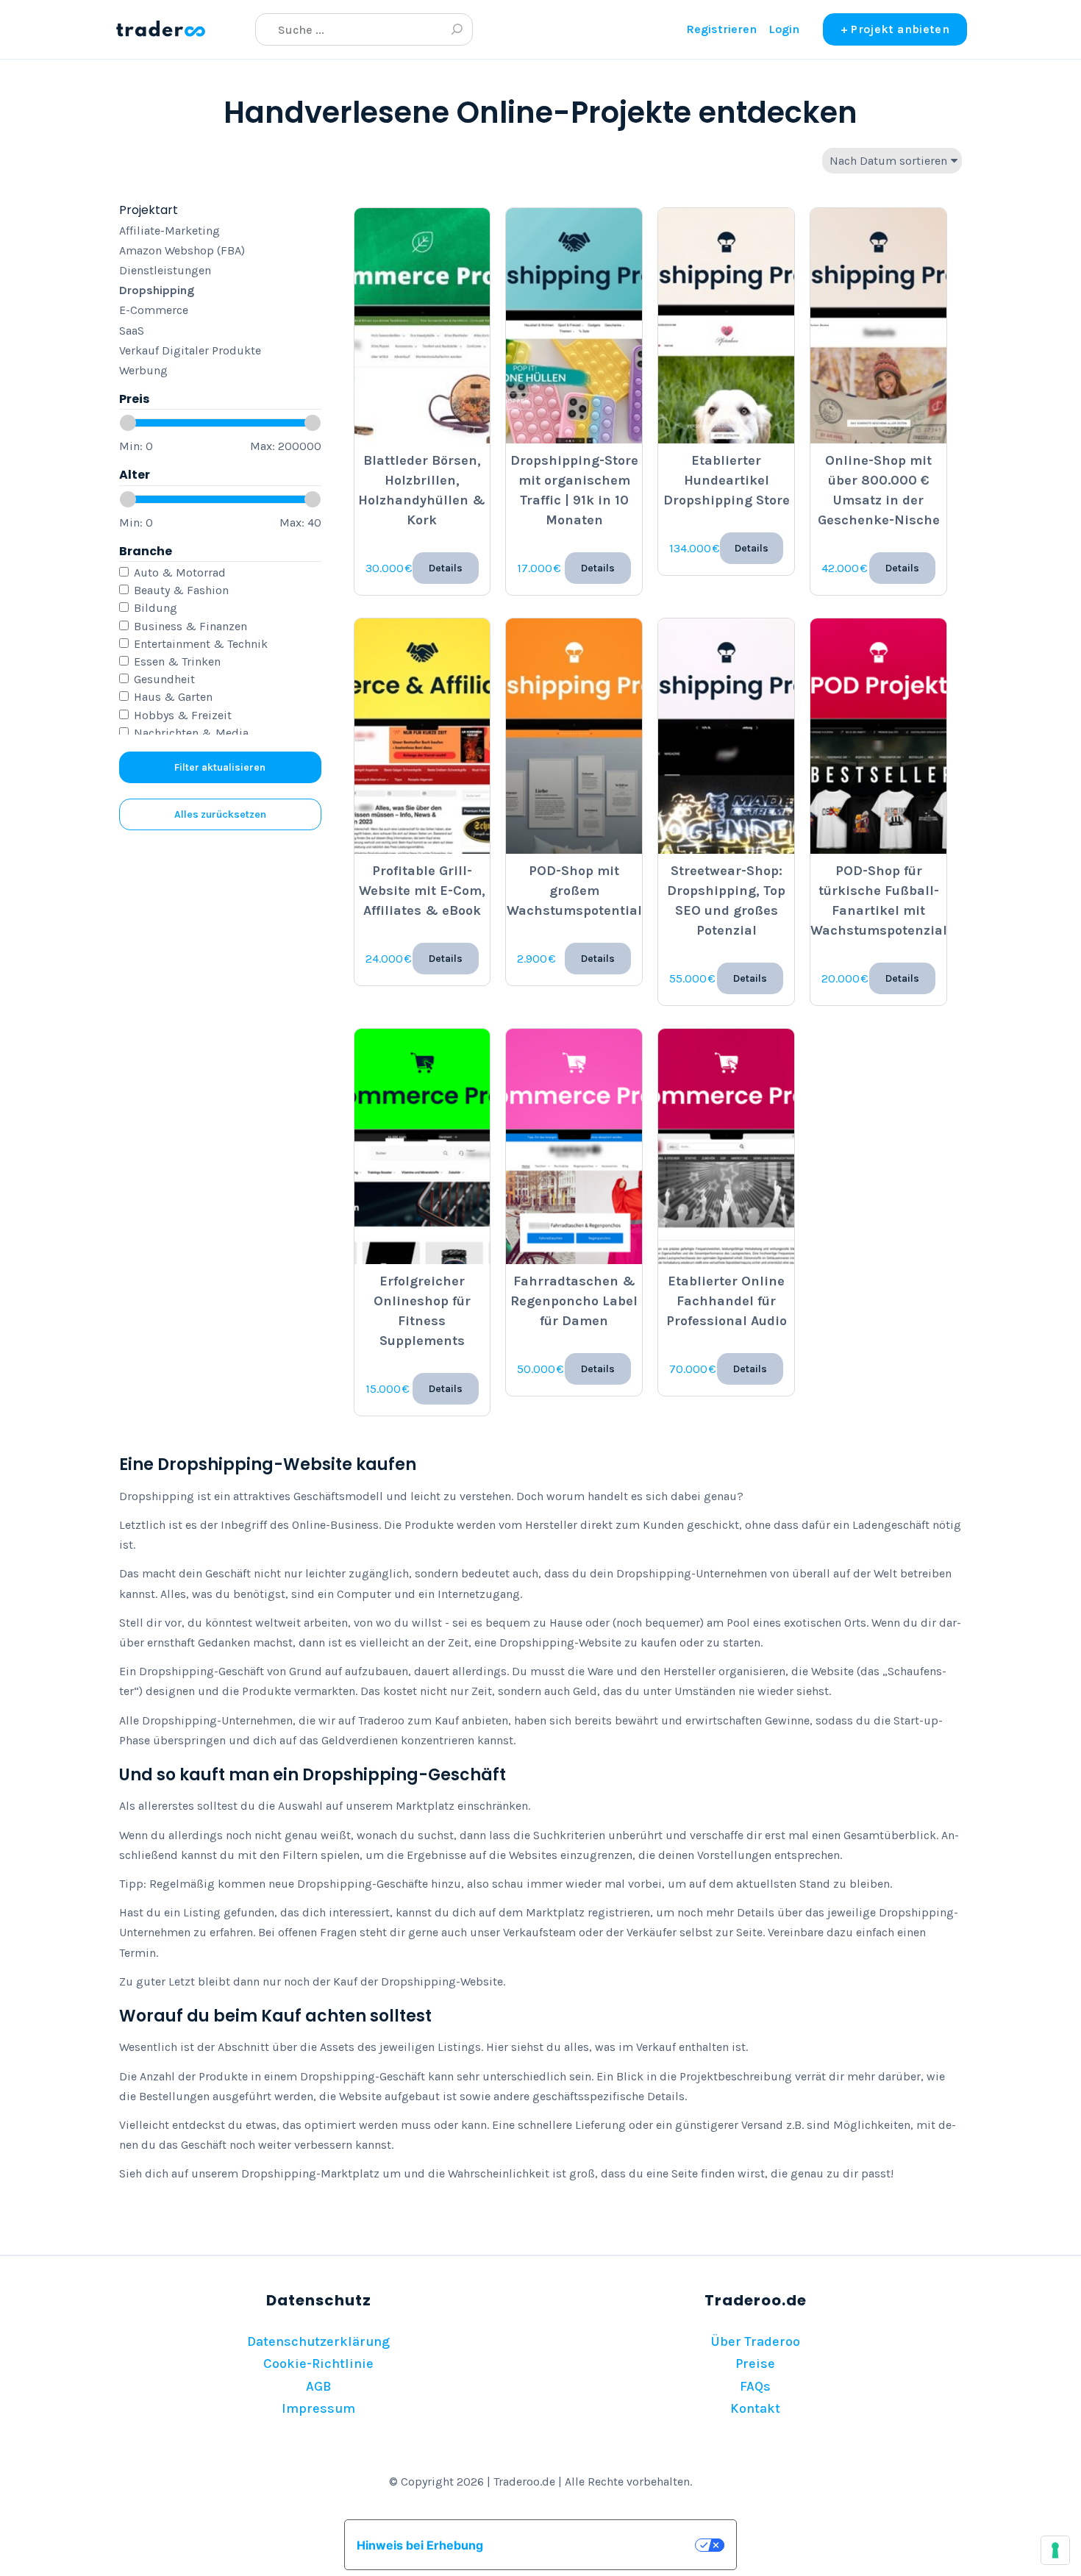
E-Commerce (154, 310)
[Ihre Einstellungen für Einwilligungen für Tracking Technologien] (1055, 2550)
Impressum (318, 2408)
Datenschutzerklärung (318, 2341)
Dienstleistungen (165, 270)
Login (784, 29)
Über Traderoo (755, 2341)
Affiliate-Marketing (170, 231)
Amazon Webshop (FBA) (182, 250)
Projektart (149, 210)
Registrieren (721, 29)
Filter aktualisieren (220, 767)
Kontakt (755, 2408)
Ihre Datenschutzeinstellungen (596, 2545)
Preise (755, 2363)
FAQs (755, 2386)
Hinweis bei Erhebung (420, 2545)
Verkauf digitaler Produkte (190, 350)
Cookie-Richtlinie (318, 2363)
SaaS (132, 331)
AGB (318, 2386)
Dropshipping (157, 290)
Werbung (143, 370)
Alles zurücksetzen (220, 814)
